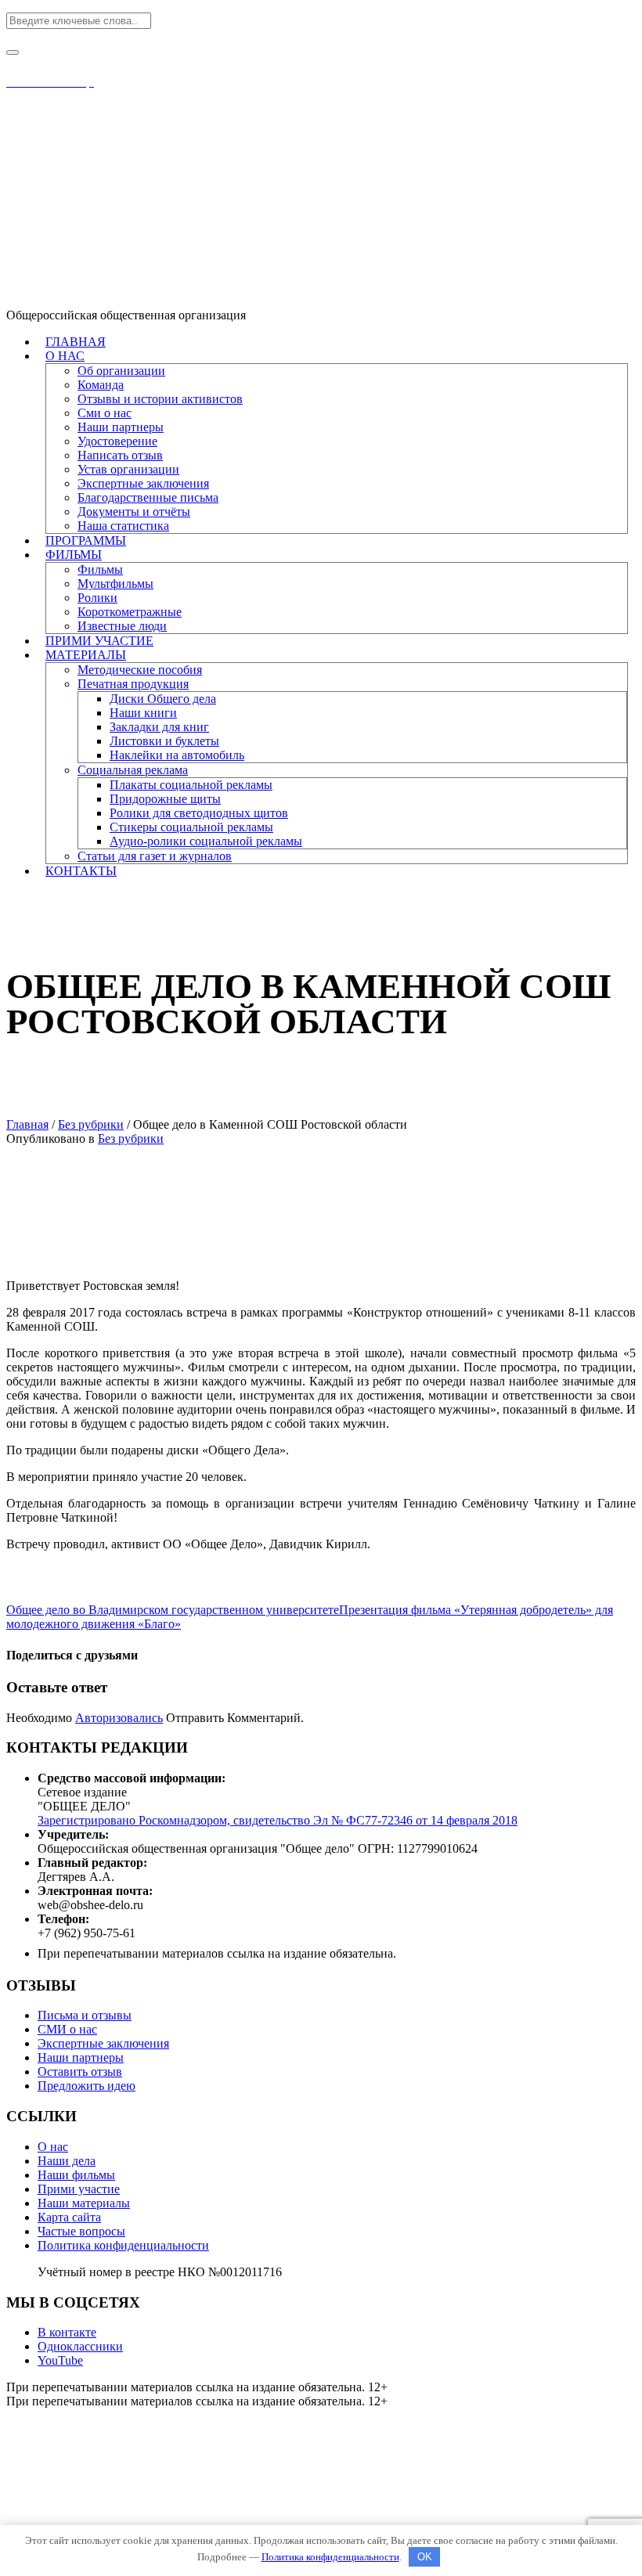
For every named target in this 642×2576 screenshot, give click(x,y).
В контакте (67, 2332)
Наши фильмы (76, 2175)
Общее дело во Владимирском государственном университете (173, 1610)
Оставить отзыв (80, 2072)
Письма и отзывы (85, 2015)
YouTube (60, 2360)
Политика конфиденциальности (123, 2245)
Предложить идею (87, 2086)
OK (425, 2557)
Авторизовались (119, 1718)
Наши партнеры (81, 2057)
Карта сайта (69, 2217)
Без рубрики (91, 1124)
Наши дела (67, 2161)
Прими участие (79, 2189)
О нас (53, 2147)
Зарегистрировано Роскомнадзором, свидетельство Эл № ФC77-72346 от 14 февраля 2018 (278, 1820)
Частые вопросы (81, 2231)
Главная (27, 1124)
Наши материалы (84, 2203)
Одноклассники (80, 2346)
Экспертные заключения (103, 2043)
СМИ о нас (67, 2029)
